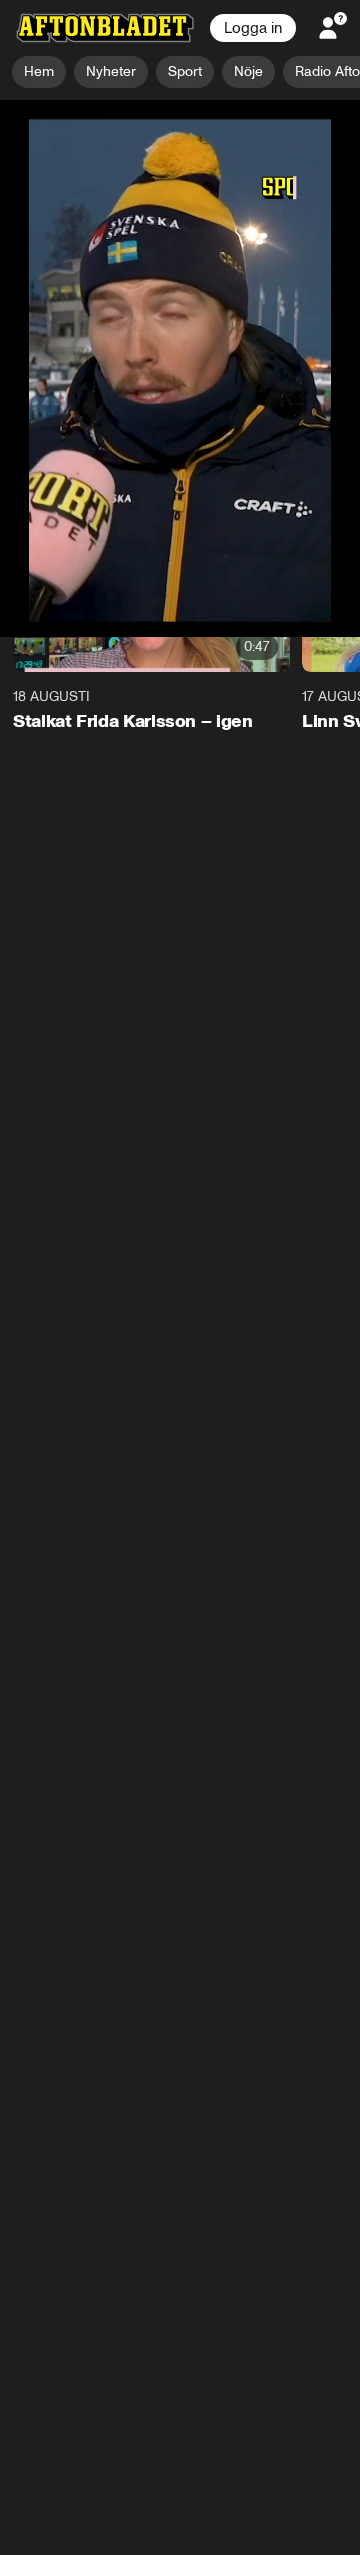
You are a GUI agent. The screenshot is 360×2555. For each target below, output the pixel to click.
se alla (316, 486)
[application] (180, 201)
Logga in (253, 28)
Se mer (287, 433)
